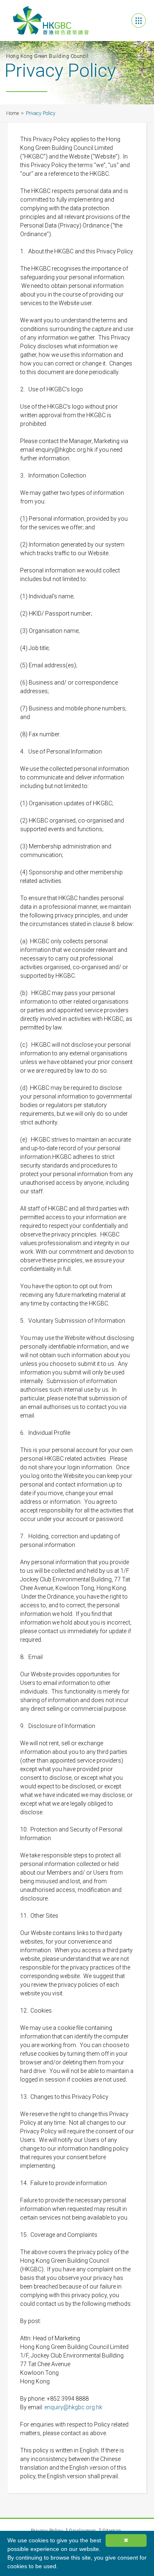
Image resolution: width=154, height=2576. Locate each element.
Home (13, 113)
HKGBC (51, 21)
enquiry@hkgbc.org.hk (73, 2407)
